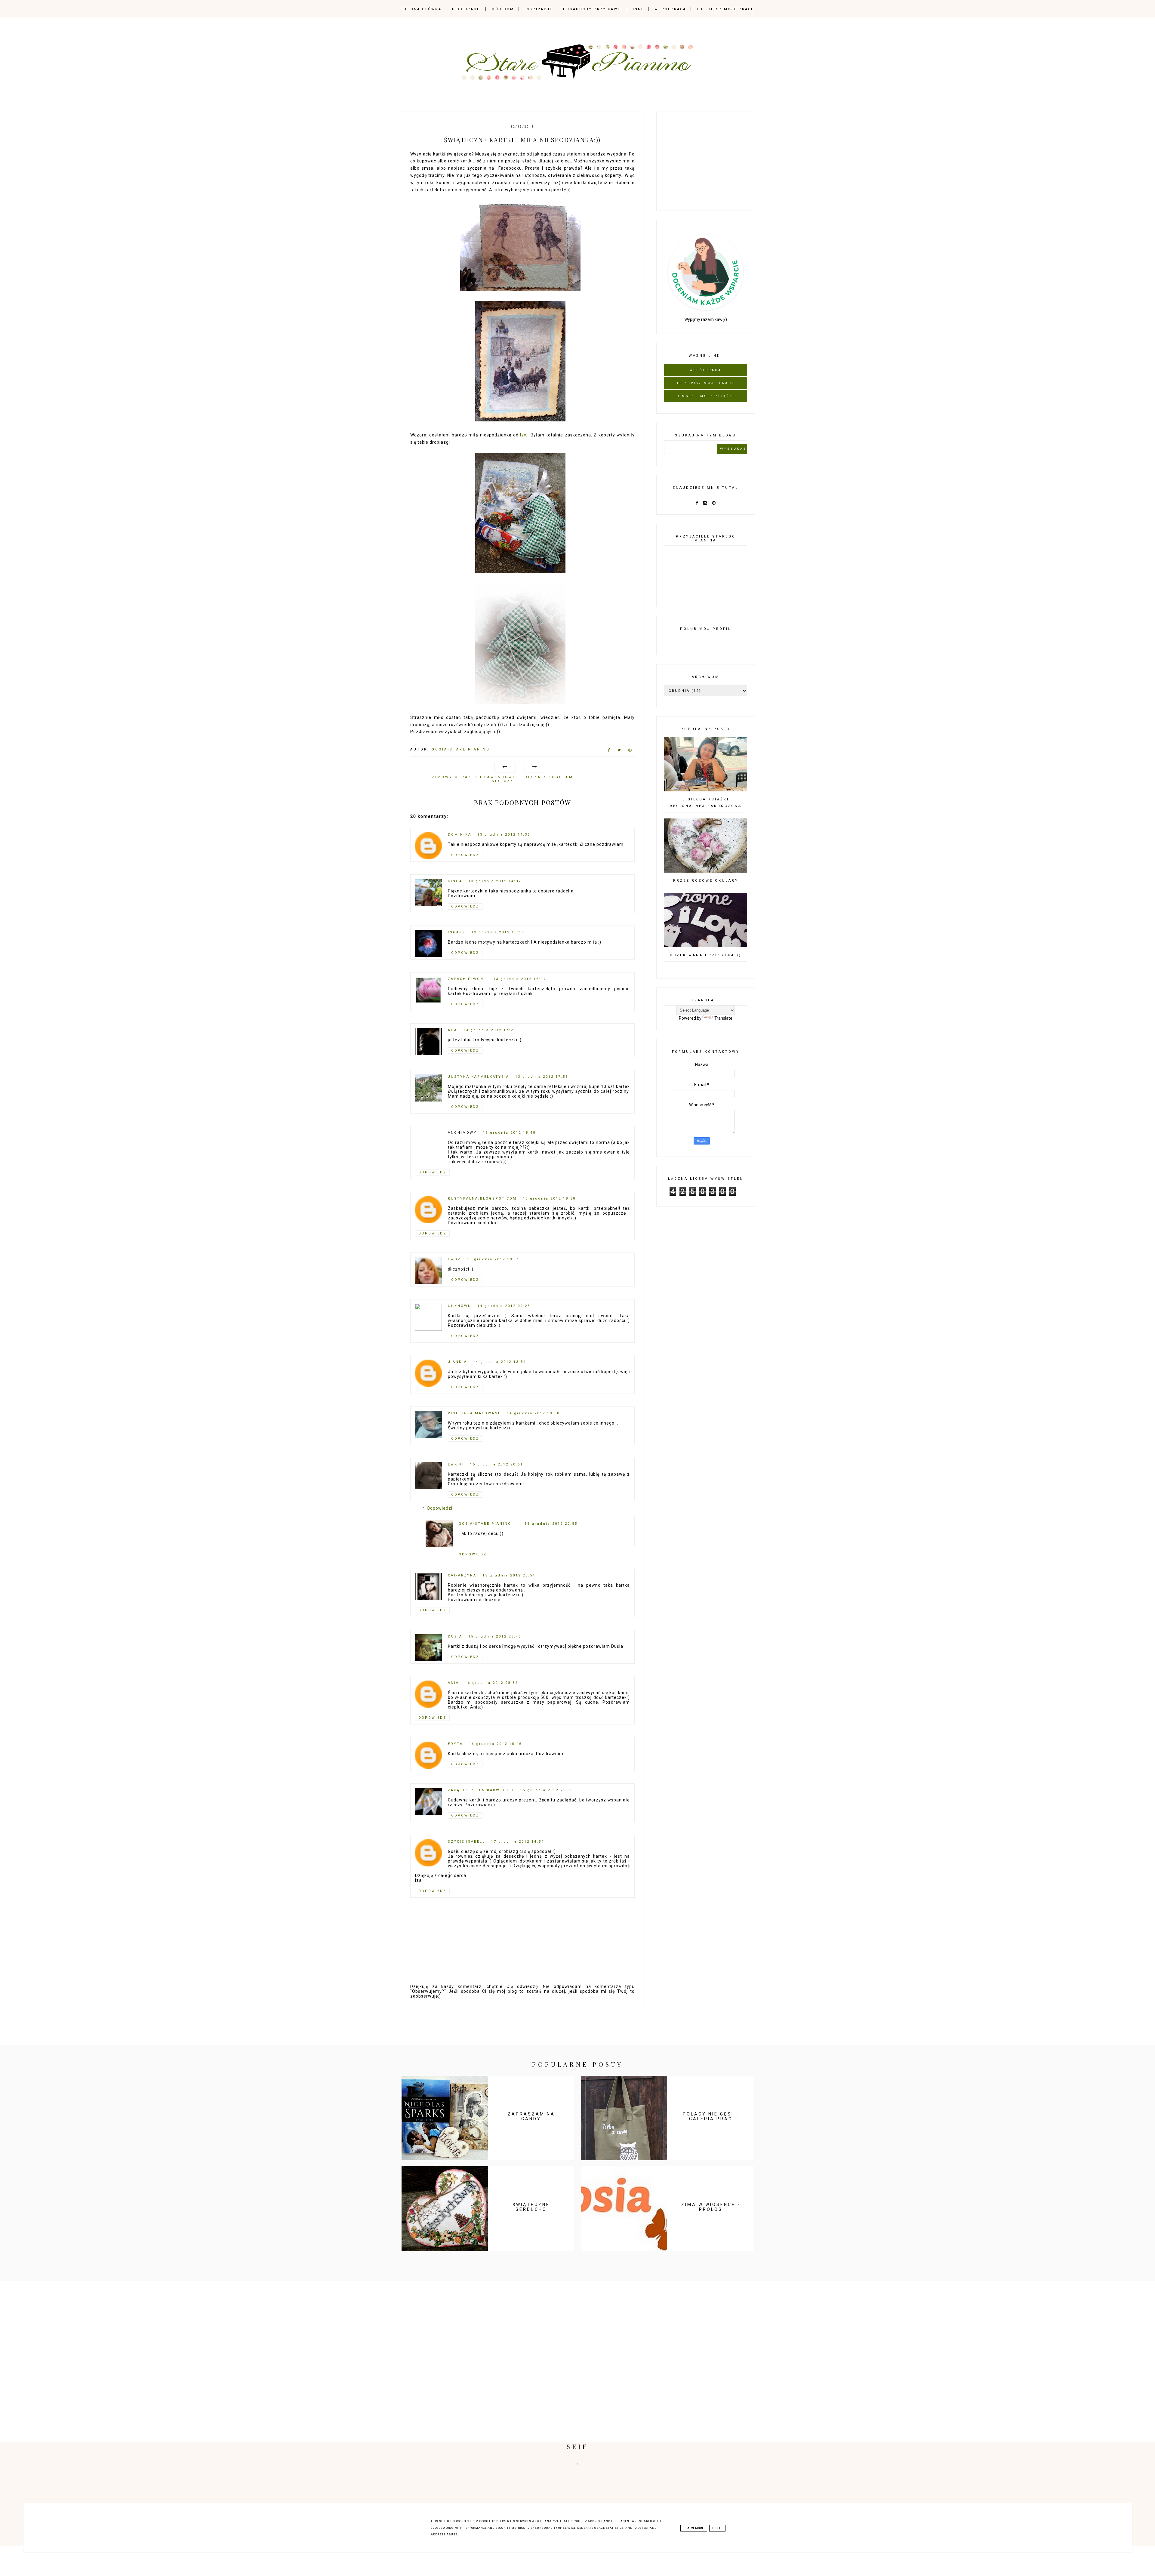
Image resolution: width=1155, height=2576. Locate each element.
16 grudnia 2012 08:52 (491, 1683)
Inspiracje (539, 9)
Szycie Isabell (467, 1842)
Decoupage (466, 9)
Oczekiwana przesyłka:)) (706, 955)
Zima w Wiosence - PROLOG (711, 2207)
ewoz (454, 1259)
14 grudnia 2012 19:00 (533, 1413)
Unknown (460, 1306)
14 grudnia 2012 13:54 (500, 1362)
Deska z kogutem (549, 777)
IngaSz (457, 932)
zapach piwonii (468, 979)
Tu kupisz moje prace (725, 9)
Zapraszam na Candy (531, 2116)
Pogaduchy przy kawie (593, 9)
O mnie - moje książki (706, 396)
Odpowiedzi (440, 1508)
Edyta (455, 1744)
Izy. (524, 435)
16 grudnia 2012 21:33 (547, 1790)
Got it (717, 2528)
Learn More (694, 2528)
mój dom (503, 9)
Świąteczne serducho (531, 2207)
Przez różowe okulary (706, 881)
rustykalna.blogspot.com (482, 1199)
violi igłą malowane (474, 1413)
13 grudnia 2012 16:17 (520, 979)
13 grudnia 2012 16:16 (498, 932)
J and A (457, 1362)
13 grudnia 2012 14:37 (495, 881)
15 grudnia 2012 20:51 (497, 1464)
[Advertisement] (709, 160)
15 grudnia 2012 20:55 (551, 1524)
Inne (638, 9)
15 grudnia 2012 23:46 (495, 1636)
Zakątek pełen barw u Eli (481, 1790)
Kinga (455, 881)
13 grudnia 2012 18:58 (549, 1199)
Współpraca (670, 9)
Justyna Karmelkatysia (479, 1077)
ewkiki (456, 1464)
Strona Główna (422, 9)
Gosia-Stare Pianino (485, 1524)
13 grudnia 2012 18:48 (509, 1133)
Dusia (455, 1636)
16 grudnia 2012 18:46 (495, 1744)
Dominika (460, 835)
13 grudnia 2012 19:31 (493, 1259)
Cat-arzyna (462, 1575)
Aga (453, 1030)
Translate (723, 1018)
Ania (453, 1683)
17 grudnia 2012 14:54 (518, 1842)
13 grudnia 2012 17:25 (490, 1030)
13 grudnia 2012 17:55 (542, 1077)
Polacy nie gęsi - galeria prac (711, 2116)
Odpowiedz (465, 855)
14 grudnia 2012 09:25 (504, 1306)
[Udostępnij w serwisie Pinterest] (630, 751)
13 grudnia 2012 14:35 (504, 835)
